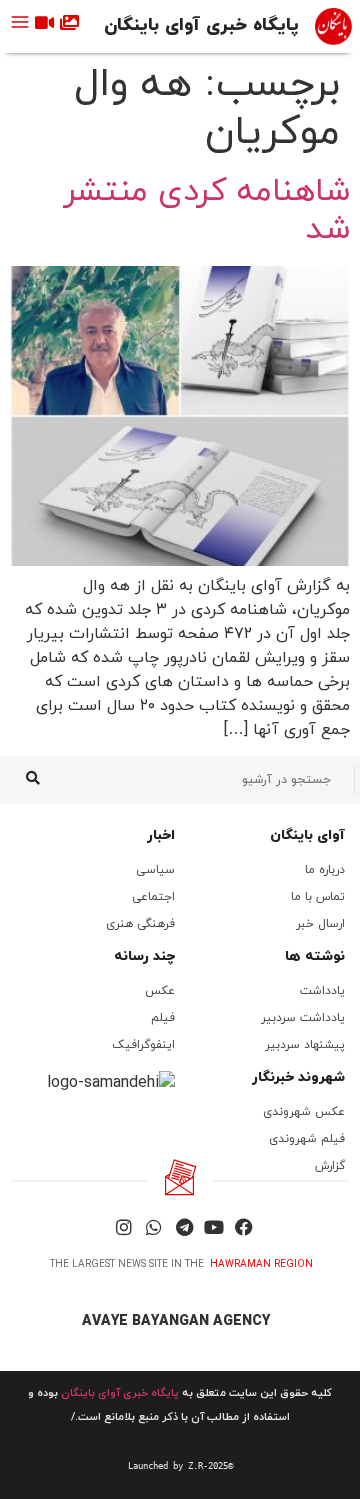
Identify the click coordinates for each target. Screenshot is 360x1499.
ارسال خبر (320, 924)
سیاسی (155, 870)
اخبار (161, 835)
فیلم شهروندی (307, 1139)
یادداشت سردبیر (303, 1018)
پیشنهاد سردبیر (305, 1045)
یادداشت (322, 991)
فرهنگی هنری (140, 924)
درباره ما (325, 870)
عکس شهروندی (304, 1112)
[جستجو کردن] (32, 780)
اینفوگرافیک (143, 1045)
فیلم (163, 1018)
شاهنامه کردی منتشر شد (206, 211)
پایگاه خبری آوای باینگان (201, 25)
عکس (160, 991)
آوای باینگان (307, 835)
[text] (180, 1466)
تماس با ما (318, 897)
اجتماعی (153, 897)
